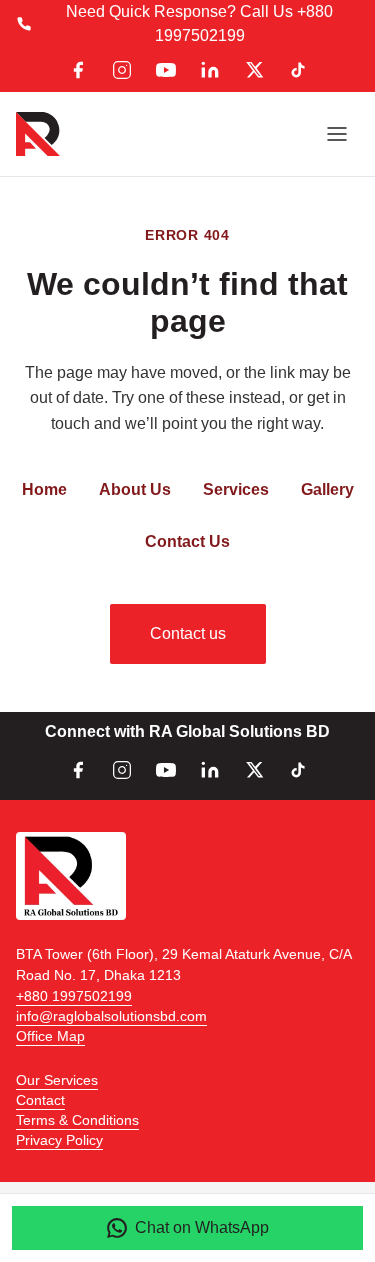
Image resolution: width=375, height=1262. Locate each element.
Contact (40, 1100)
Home (44, 489)
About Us (135, 489)
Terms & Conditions (77, 1120)
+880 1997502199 (74, 996)
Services (236, 489)
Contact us (188, 633)
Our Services (57, 1080)
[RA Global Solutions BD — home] (38, 134)
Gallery (327, 489)
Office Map (50, 1036)
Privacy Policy (59, 1140)
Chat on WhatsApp (202, 1227)
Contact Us (187, 541)
